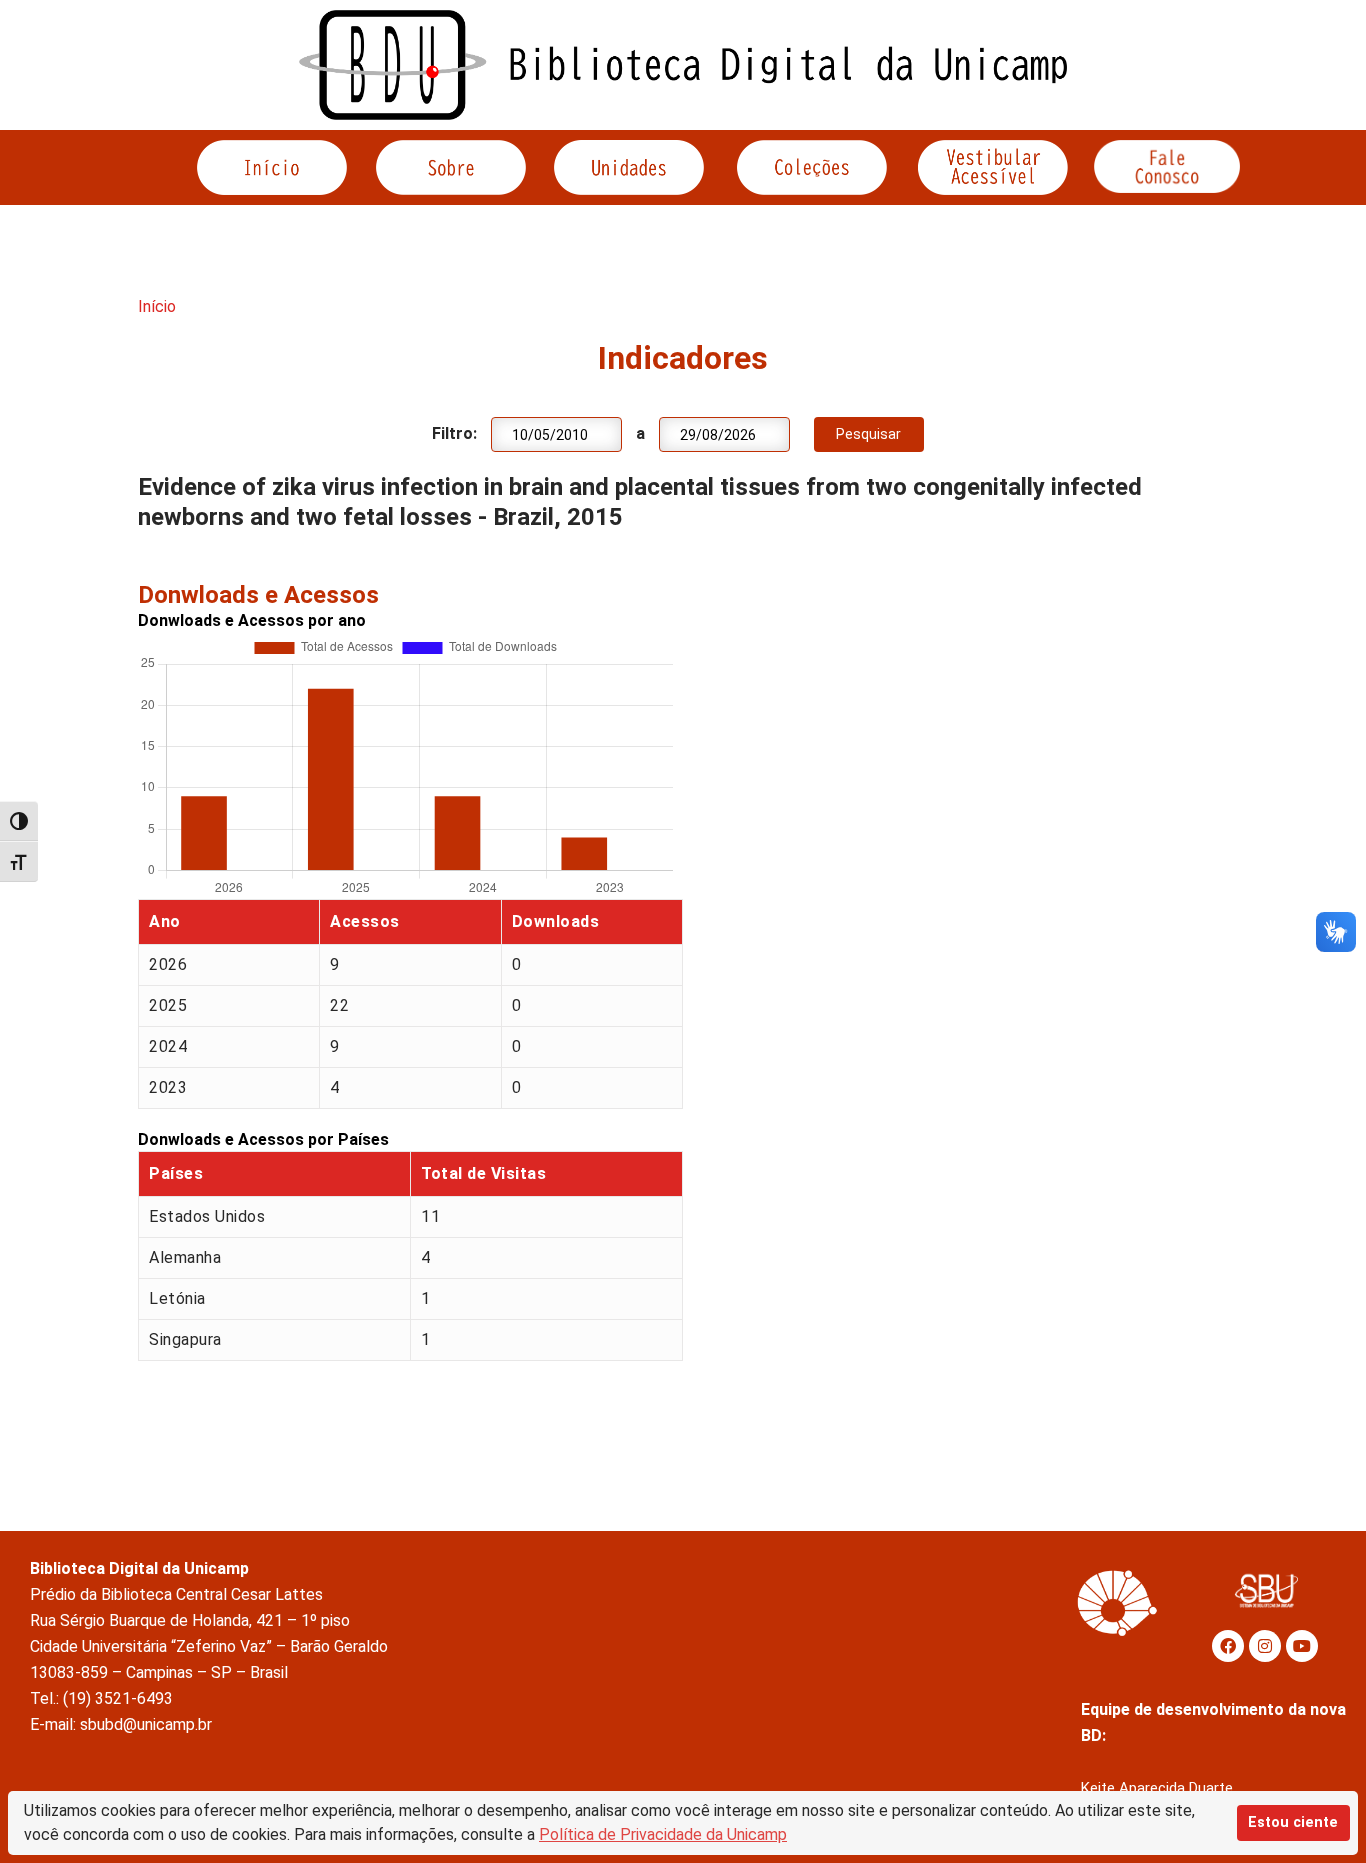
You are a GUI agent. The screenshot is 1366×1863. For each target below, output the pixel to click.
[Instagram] (1265, 1646)
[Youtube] (1302, 1646)
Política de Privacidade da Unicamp (663, 1834)
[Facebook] (1228, 1646)
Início (157, 306)
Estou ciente (1293, 1822)
